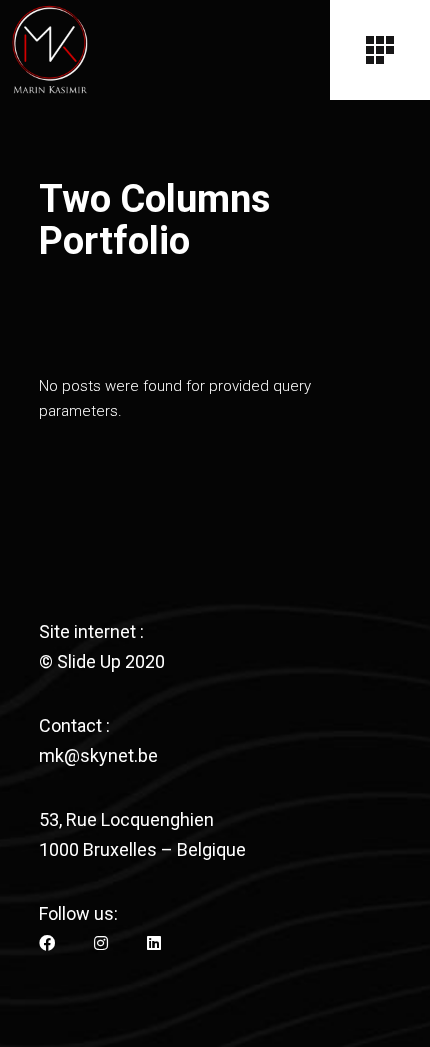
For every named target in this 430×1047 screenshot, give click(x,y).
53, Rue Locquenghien (126, 819)
